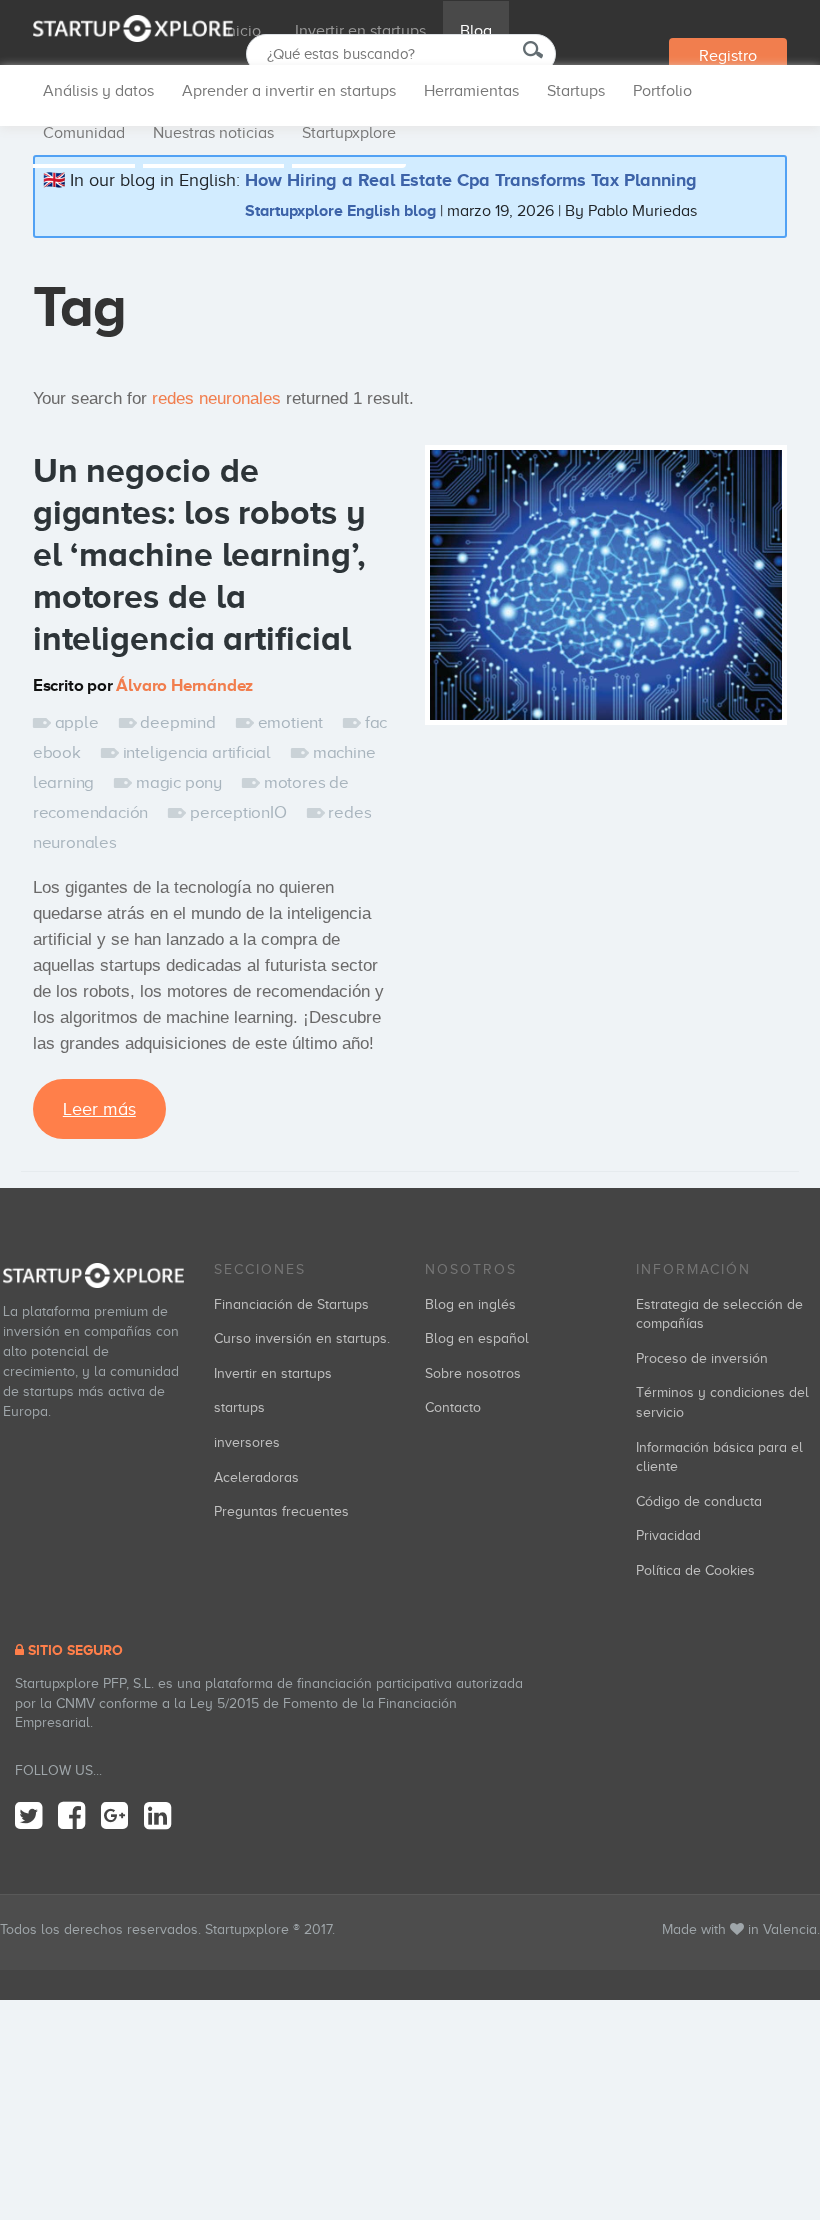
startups (239, 1407)
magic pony (179, 782)
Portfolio (662, 91)
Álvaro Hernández (184, 685)
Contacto (453, 1407)
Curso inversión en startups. (302, 1338)
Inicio (242, 31)
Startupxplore (349, 133)
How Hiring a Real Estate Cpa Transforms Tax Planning (471, 180)
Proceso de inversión (702, 1358)
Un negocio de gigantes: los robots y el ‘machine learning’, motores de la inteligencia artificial (199, 554)
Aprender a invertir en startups (289, 91)
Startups (576, 91)
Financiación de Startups (291, 1304)
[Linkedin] (157, 1816)
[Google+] (114, 1816)
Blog (476, 31)
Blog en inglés (470, 1304)
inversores (247, 1442)
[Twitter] (28, 1816)
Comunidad (84, 133)
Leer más (99, 1109)
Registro (728, 56)
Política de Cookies (695, 1570)
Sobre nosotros (473, 1373)
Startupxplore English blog (340, 210)
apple (77, 722)
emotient (290, 722)
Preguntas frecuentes (281, 1511)
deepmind (177, 722)
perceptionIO (238, 812)
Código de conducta (699, 1501)
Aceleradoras (256, 1477)
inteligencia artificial (197, 752)
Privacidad (668, 1535)
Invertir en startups (360, 31)
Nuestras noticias (213, 133)
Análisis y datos (98, 91)
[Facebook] (71, 1816)
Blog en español (477, 1338)
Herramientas (471, 91)
